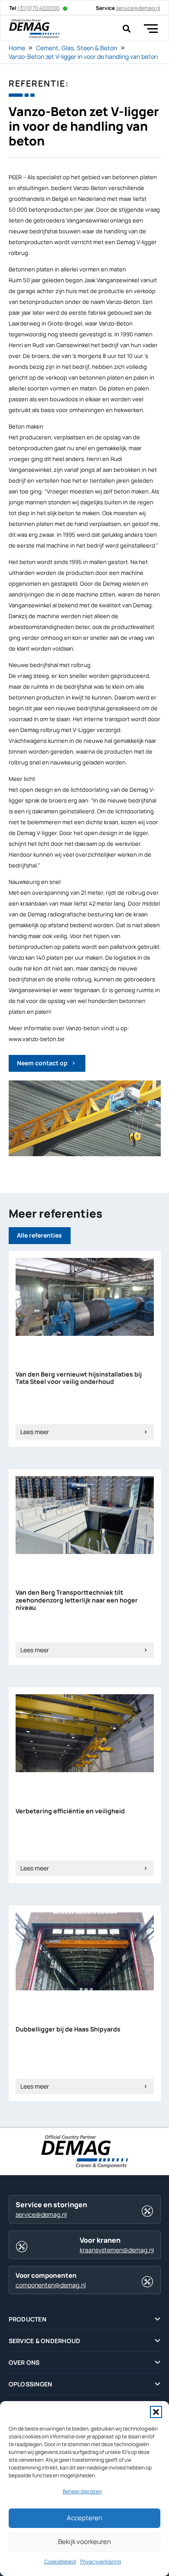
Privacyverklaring (101, 2561)
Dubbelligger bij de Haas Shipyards (68, 2029)
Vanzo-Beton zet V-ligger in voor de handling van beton (83, 56)
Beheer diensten (82, 2491)
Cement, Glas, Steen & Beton (76, 48)
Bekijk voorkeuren (84, 2542)
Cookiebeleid (60, 2561)
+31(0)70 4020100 (38, 8)
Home (17, 48)
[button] (156, 2412)
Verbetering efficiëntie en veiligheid (70, 1811)
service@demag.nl (41, 2214)
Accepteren (84, 2518)
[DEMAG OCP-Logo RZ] (34, 29)
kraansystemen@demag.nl (117, 2250)
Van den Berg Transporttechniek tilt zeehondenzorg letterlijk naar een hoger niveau (77, 1600)
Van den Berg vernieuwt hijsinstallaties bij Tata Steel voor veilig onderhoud (79, 1378)
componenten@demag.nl (51, 2285)
